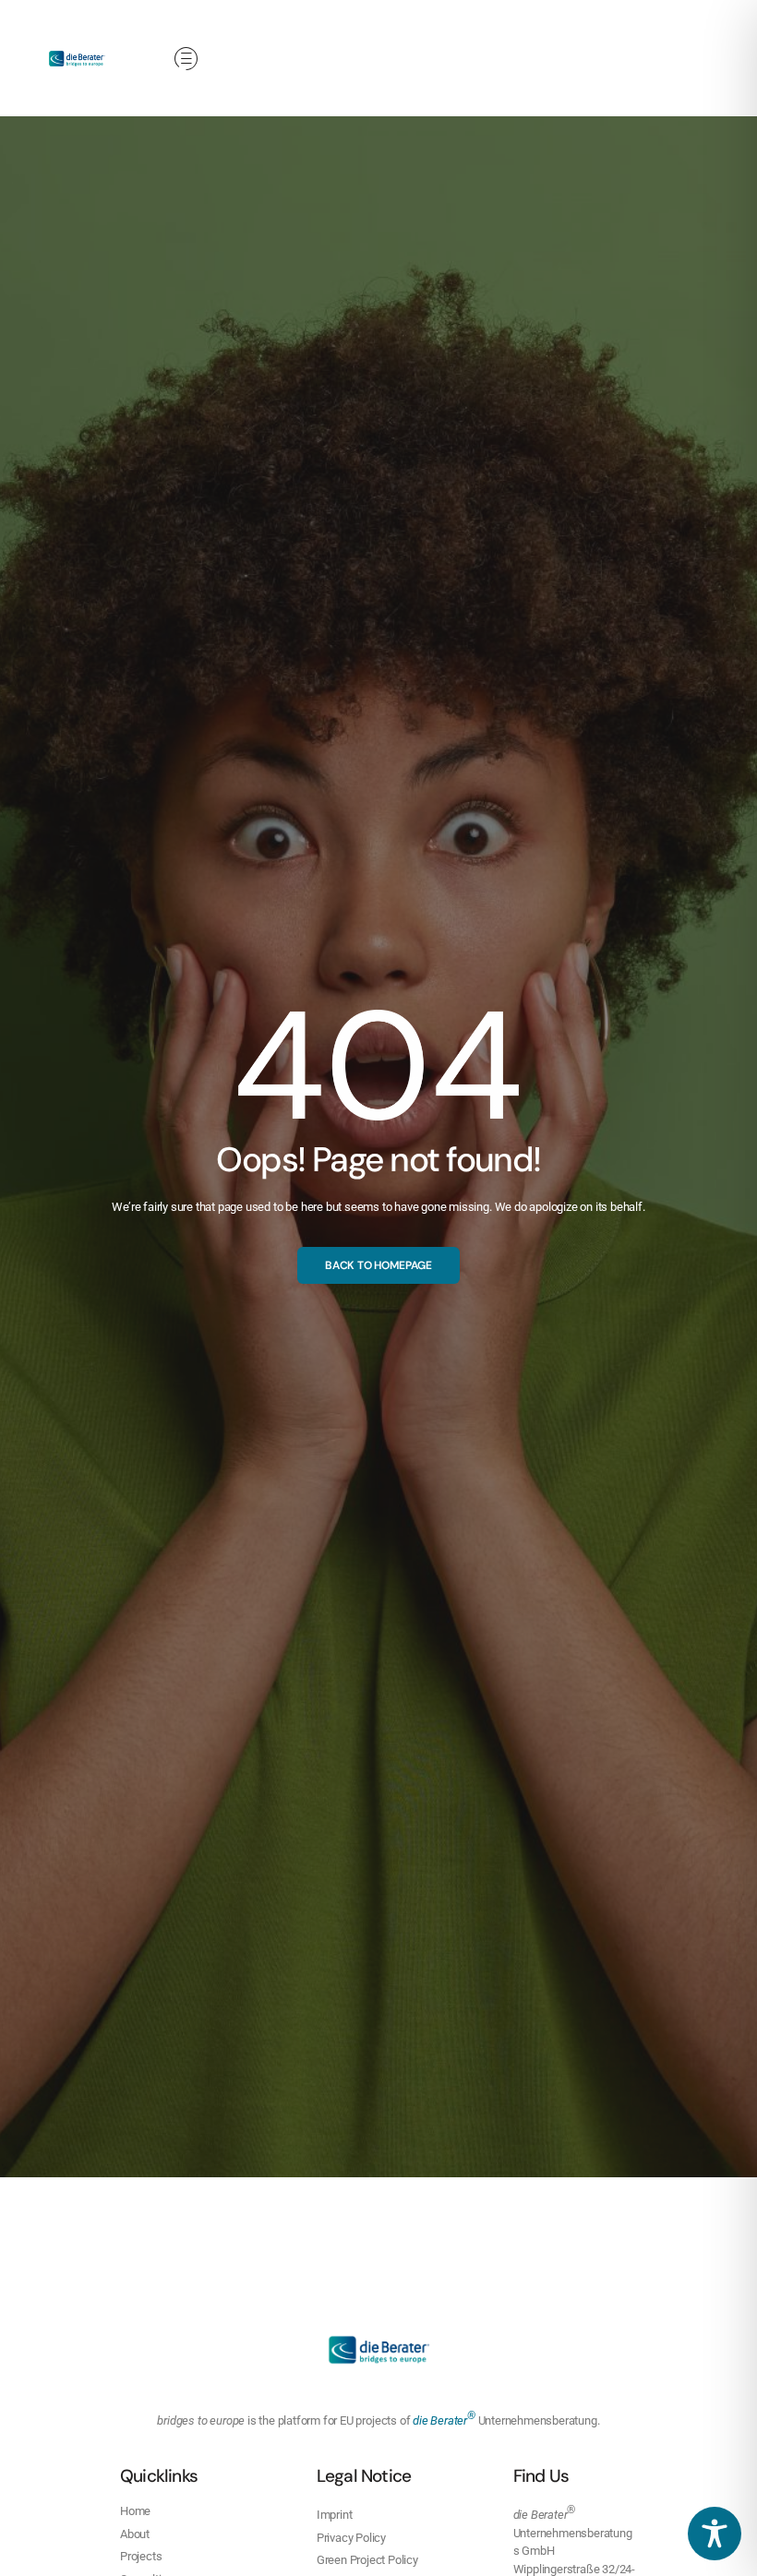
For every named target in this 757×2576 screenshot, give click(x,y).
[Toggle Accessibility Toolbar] (715, 2534)
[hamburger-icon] (186, 60)
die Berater (444, 2420)
